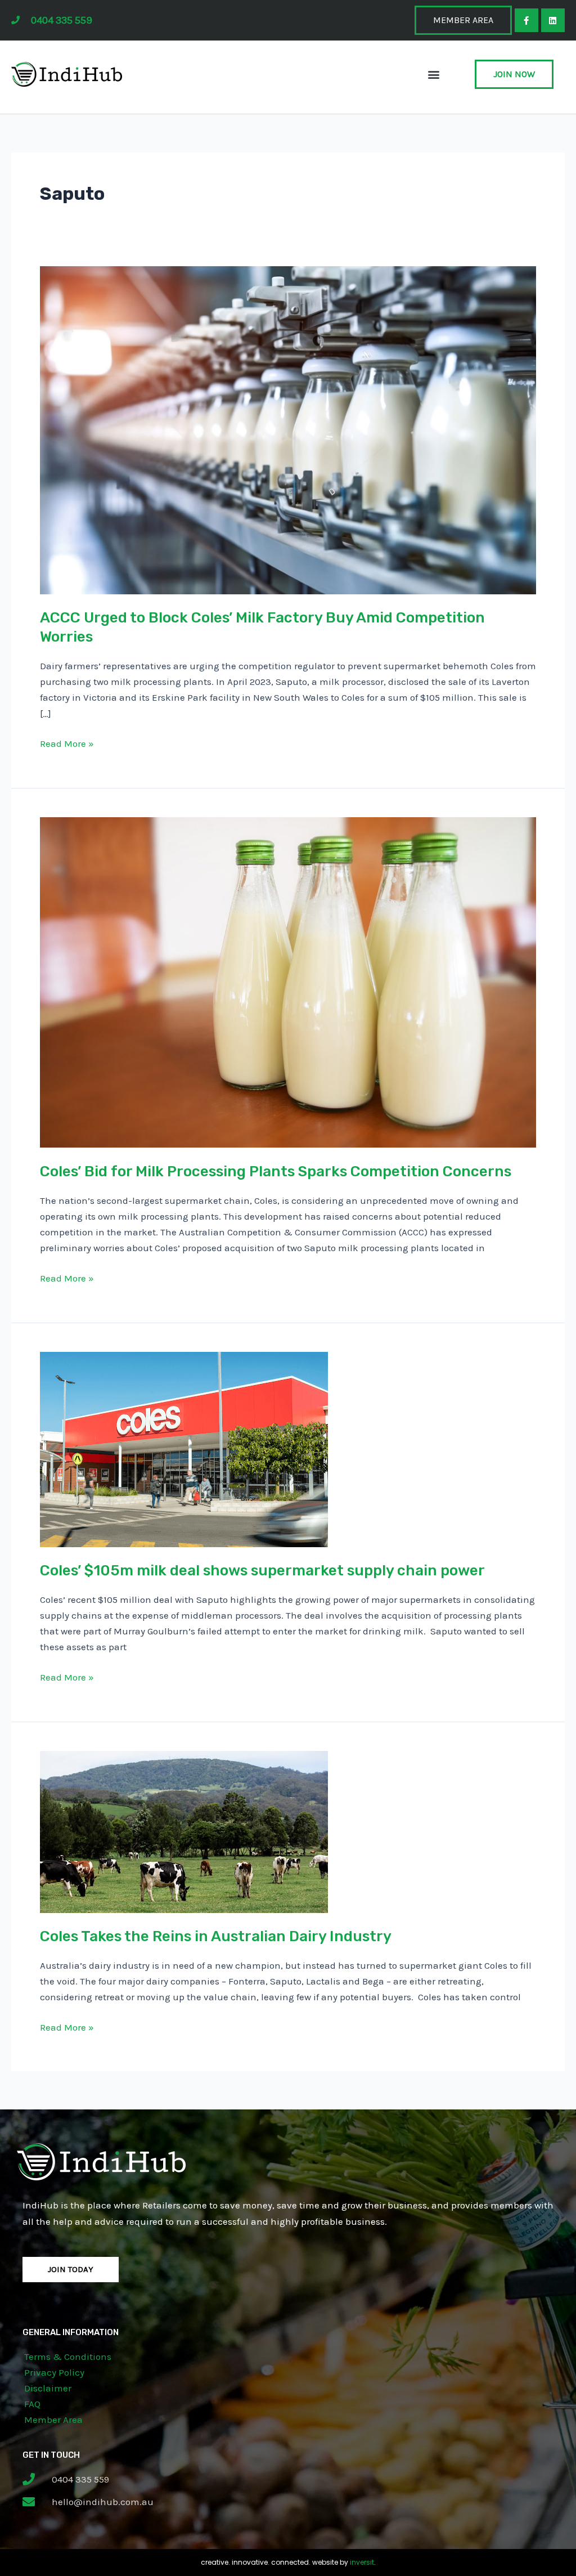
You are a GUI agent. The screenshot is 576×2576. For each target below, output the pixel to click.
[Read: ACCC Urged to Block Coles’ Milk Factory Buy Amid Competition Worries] (288, 429)
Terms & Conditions (68, 2357)
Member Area (53, 2420)
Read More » (67, 742)
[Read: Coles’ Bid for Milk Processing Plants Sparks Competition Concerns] (288, 982)
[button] (434, 75)
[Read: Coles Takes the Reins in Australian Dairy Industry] (184, 1831)
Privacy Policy (54, 2372)
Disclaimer (48, 2388)
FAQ (32, 2404)
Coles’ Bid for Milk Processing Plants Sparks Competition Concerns (276, 1171)
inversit (362, 2562)
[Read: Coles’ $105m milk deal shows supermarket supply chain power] (184, 1448)
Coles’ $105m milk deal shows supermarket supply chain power (262, 1571)
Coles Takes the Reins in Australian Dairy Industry (216, 1936)
